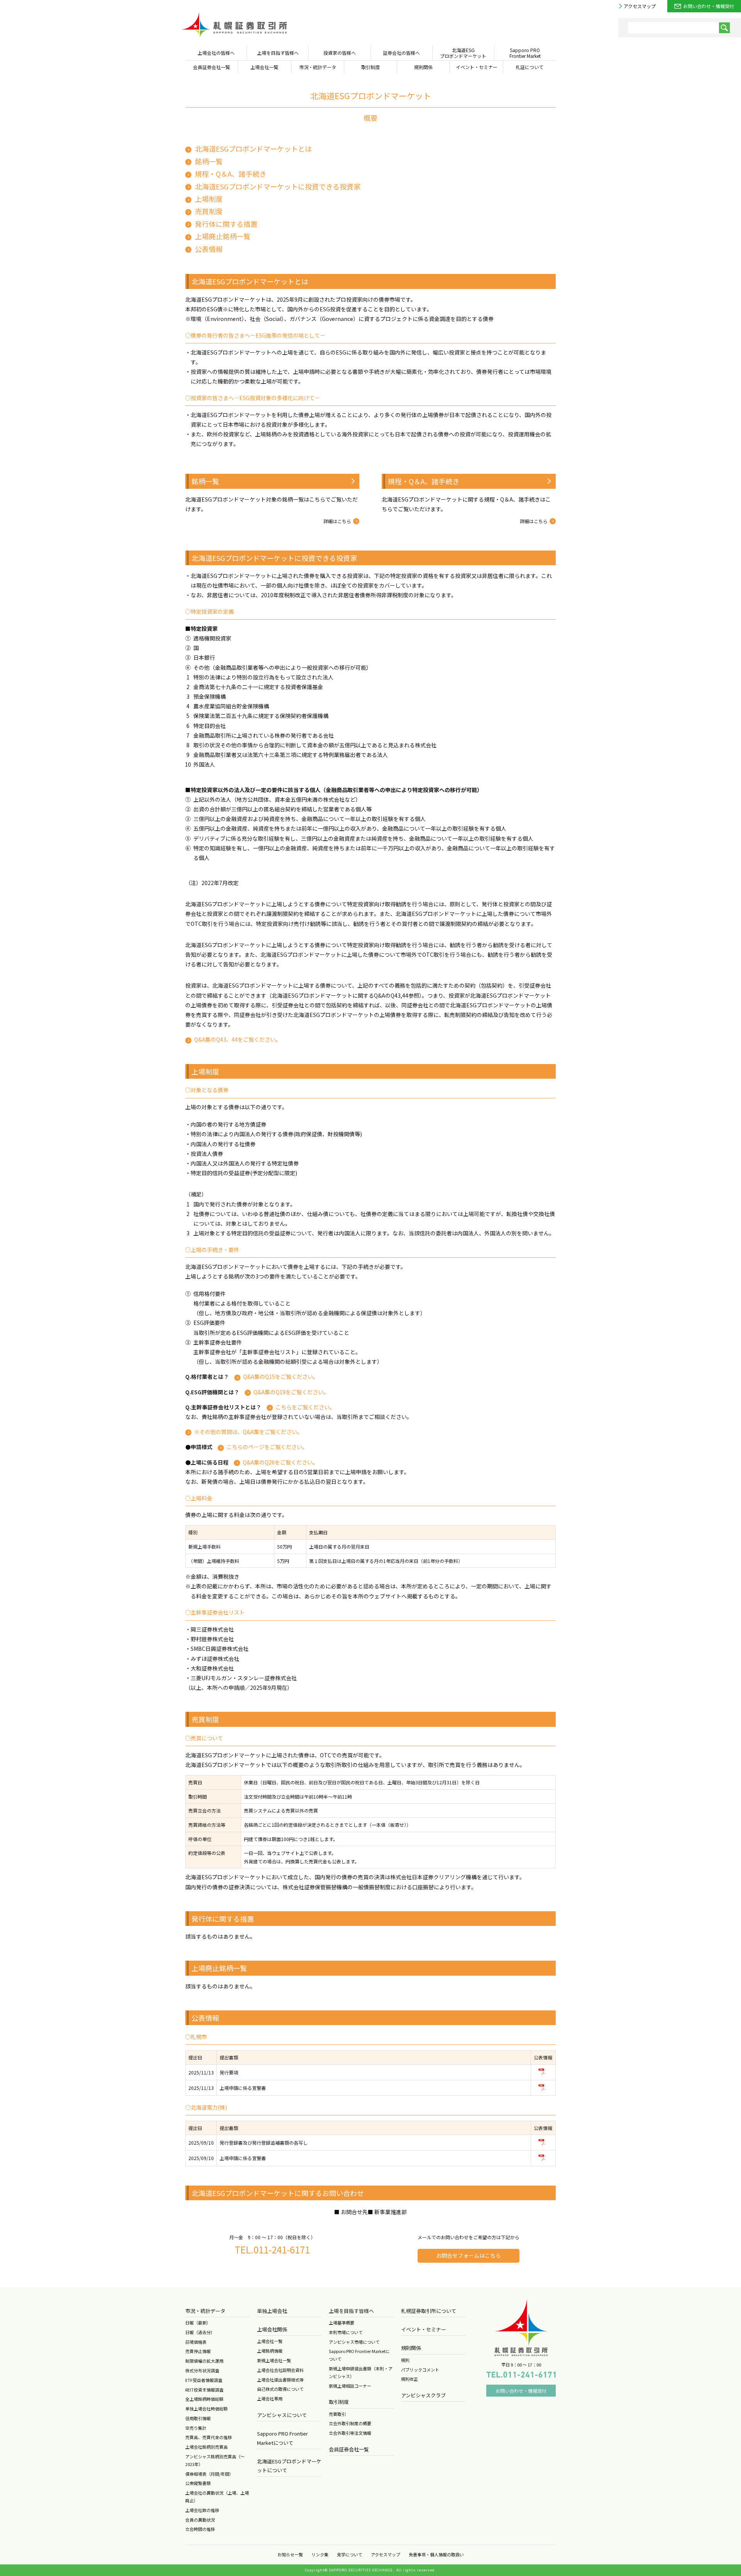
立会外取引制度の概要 (350, 2423)
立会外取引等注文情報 (350, 2433)
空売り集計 (196, 2428)
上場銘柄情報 (270, 2351)
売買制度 (209, 211)
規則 (405, 2360)
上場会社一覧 (270, 2341)
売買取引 (337, 2414)
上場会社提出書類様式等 (280, 2380)
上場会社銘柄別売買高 (206, 2447)
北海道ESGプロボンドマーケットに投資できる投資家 (278, 186)
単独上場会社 (272, 2311)
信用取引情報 (198, 2418)
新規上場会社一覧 (274, 2360)
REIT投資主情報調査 (204, 2390)
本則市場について (346, 2332)
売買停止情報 (198, 2351)
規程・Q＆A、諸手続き (231, 174)
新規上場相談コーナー (350, 2386)
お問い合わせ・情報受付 (709, 6)
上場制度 (209, 199)
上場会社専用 (270, 2399)
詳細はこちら (337, 521)
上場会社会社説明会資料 (280, 2370)
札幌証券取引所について (429, 2311)
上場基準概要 (342, 2323)
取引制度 (339, 2402)
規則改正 (409, 2379)
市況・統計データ (205, 2311)
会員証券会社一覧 (349, 2449)
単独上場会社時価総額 (206, 2409)
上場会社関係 (272, 2329)
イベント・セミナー (424, 2329)
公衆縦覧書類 (198, 2483)
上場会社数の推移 (202, 2510)
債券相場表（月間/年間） (209, 2474)
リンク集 (320, 2554)
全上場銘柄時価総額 (204, 2399)
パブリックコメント (420, 2370)
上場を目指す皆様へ (351, 2311)
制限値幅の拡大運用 (204, 2361)
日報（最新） (198, 2323)
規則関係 (411, 2348)
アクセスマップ (640, 6)
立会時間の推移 (200, 2529)
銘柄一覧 (209, 161)
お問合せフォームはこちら (469, 2255)
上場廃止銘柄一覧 (223, 236)
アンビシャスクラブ (423, 2395)
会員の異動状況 (200, 2520)
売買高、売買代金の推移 (209, 2437)
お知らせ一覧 (290, 2554)
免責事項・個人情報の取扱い (436, 2554)
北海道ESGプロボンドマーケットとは (253, 149)
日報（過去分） (200, 2332)
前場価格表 (196, 2342)
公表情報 (209, 248)
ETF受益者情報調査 (204, 2380)
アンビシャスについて (282, 2415)
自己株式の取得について (280, 2389)
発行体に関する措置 (226, 223)
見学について (350, 2554)
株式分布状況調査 (202, 2370)
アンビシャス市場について (354, 2342)
